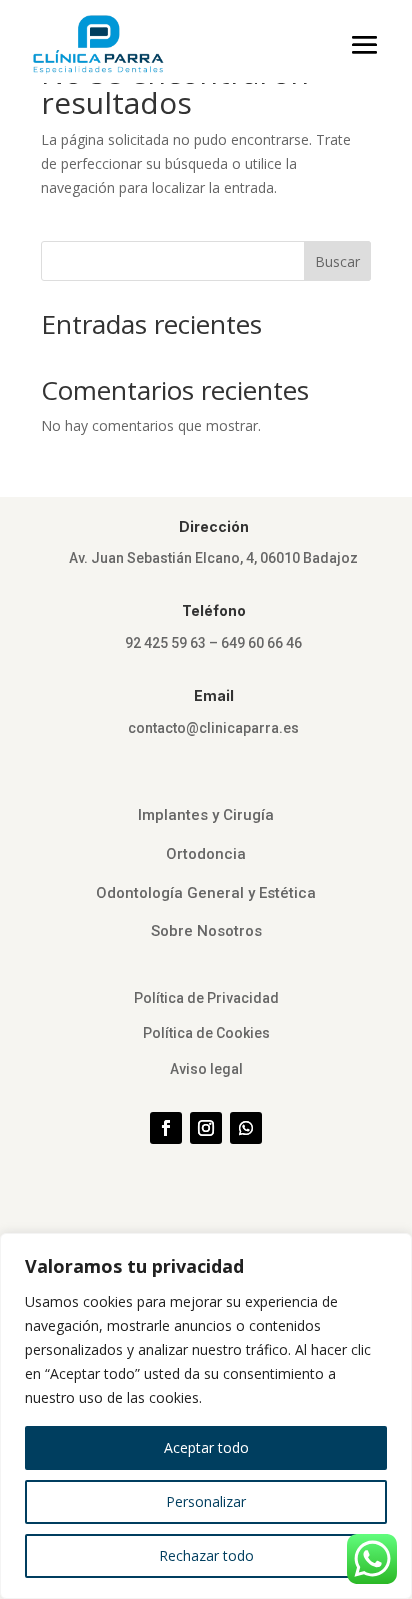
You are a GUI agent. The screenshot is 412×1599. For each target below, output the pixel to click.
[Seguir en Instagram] (206, 1128)
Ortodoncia (206, 854)
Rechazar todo (206, 1555)
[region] (206, 1416)
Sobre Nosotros (206, 931)
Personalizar (206, 1501)
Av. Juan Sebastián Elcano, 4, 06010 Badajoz (213, 558)
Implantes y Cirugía (206, 815)
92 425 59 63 (165, 643)
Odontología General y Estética (206, 893)
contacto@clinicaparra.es (213, 728)
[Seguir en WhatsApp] (246, 1128)
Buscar (337, 261)
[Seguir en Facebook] (166, 1128)
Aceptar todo (206, 1447)
